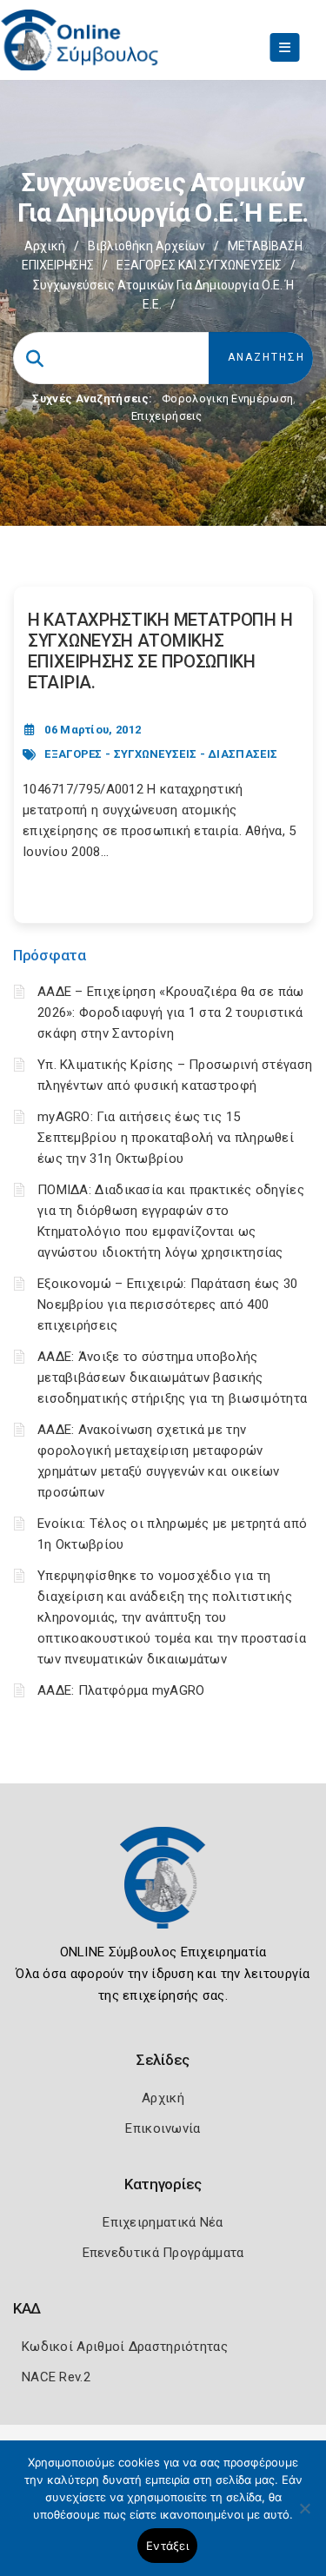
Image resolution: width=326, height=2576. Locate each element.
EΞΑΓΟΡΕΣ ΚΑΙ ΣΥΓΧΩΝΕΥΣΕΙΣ (199, 265)
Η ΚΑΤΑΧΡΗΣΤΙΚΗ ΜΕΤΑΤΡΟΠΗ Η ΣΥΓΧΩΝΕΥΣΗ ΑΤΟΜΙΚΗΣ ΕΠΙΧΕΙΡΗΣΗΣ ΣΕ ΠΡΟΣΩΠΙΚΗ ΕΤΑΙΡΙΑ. (160, 651)
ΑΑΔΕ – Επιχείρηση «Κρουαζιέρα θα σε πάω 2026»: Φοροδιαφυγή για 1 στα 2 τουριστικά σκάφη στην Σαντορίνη (171, 1012)
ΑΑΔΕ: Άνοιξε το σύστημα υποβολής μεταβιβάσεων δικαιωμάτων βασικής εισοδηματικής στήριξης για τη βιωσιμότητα (172, 1378)
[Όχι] (304, 2517)
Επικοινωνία (163, 2128)
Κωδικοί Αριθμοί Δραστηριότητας (125, 2347)
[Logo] (163, 1890)
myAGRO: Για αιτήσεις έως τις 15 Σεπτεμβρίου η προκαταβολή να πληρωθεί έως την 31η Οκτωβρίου (166, 1138)
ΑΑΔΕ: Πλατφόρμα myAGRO (121, 1690)
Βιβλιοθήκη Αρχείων (146, 246)
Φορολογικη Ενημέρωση (227, 398)
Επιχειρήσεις (167, 416)
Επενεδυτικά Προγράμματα (163, 2253)
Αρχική (45, 246)
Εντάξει (167, 2546)
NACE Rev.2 (56, 2377)
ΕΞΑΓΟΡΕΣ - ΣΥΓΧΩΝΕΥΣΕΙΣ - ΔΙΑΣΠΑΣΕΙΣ (161, 754)
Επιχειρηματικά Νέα (163, 2222)
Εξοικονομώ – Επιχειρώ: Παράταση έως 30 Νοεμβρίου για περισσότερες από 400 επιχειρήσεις (167, 1305)
